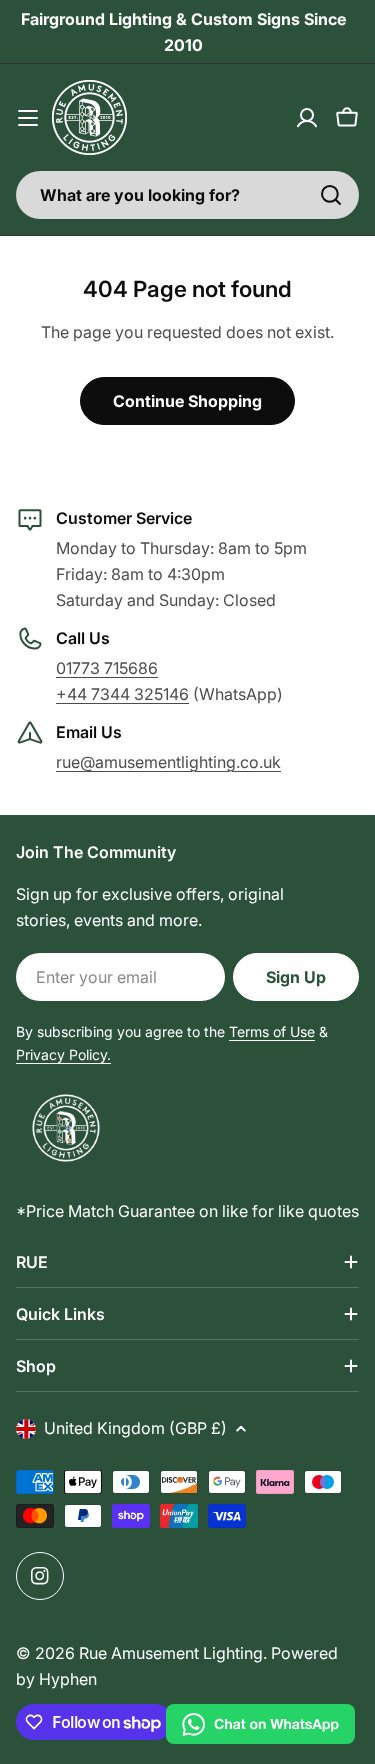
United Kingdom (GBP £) (135, 1428)
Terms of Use (272, 1031)
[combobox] (187, 195)
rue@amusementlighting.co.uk (168, 762)
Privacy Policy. (63, 1054)
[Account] (307, 118)
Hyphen (68, 1679)
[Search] (331, 195)
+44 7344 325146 (122, 694)
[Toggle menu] (28, 118)
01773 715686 (107, 668)
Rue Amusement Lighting (171, 1653)
